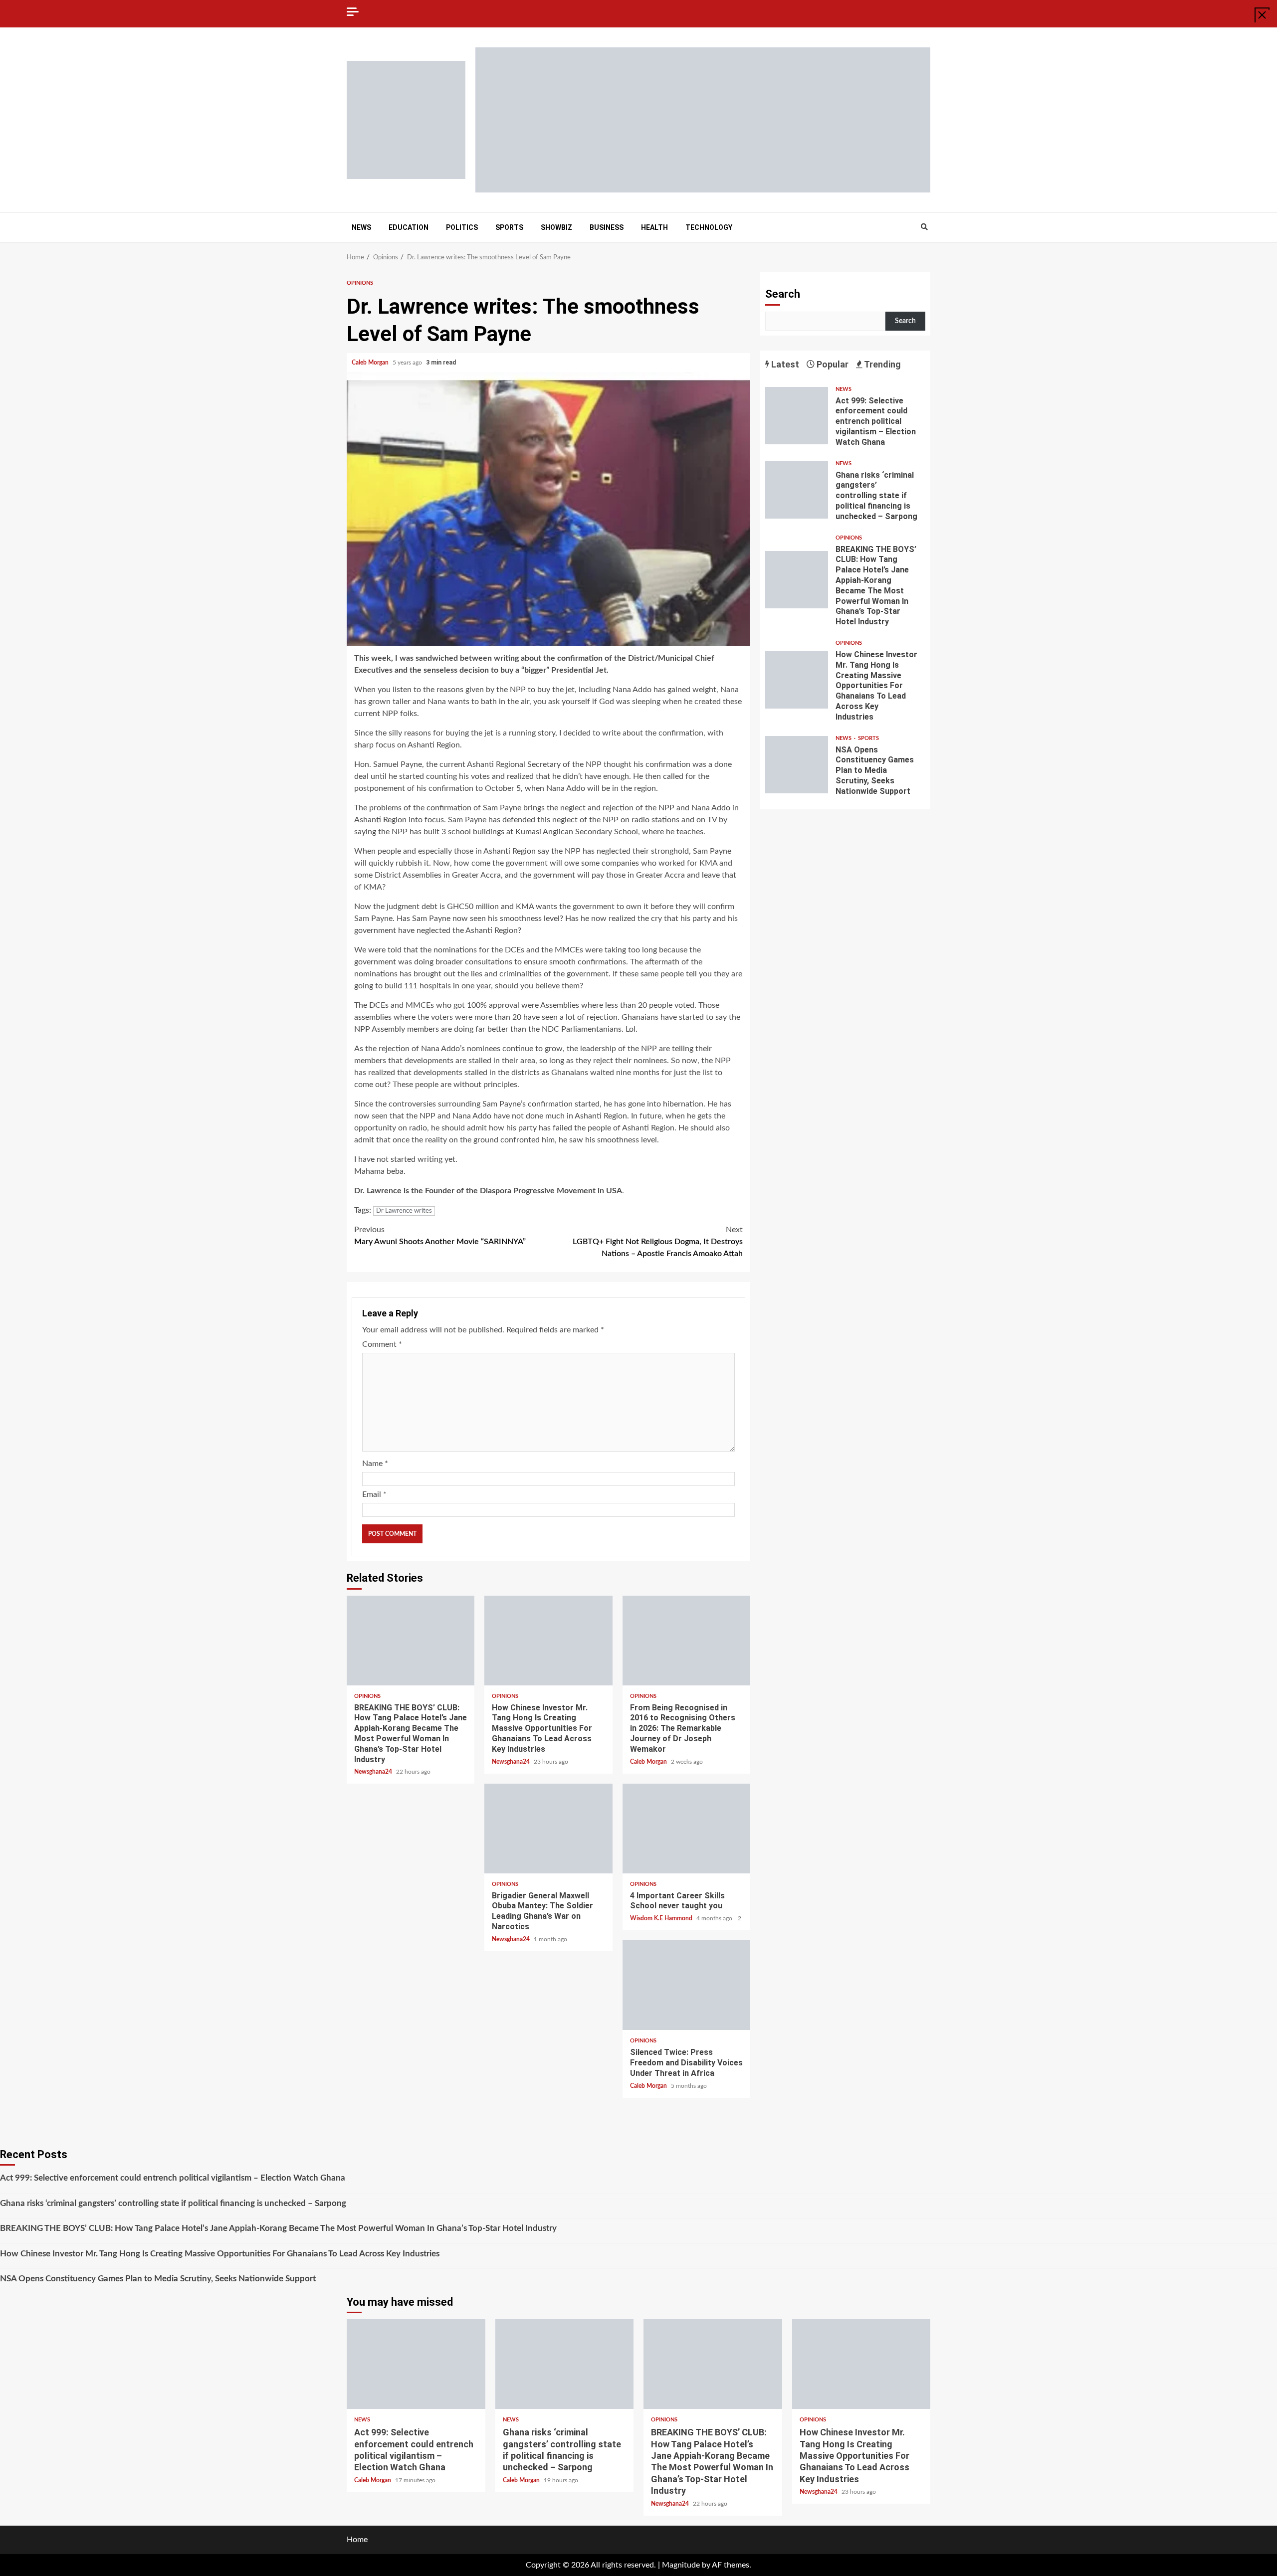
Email (374, 1494)
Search (783, 294)
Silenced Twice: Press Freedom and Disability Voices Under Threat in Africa (686, 1985)
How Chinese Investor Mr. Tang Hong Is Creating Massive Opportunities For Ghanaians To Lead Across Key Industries (548, 1641)
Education (409, 227)
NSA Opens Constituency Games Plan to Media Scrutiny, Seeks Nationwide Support (797, 765)
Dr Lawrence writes (404, 1211)
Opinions (360, 283)
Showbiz (556, 227)
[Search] (924, 227)
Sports (509, 227)
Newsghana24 (374, 1772)
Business (607, 227)
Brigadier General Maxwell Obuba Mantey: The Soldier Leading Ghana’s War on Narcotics (548, 1829)
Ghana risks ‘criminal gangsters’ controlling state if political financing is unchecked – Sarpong (797, 490)
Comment (382, 1344)
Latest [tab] (784, 364)
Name (375, 1464)
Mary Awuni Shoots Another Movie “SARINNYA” (440, 1236)
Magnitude (681, 2565)
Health (654, 227)
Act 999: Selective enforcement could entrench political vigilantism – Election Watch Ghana (797, 416)
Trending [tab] (882, 364)
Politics (462, 227)
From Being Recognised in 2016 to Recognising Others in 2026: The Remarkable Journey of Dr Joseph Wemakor (686, 1641)
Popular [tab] (832, 364)
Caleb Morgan (371, 363)
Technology (709, 227)
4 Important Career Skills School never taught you (686, 1829)
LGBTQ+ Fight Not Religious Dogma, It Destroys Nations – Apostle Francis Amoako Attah (658, 1242)
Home (357, 2540)
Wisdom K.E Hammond (662, 1918)
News (361, 227)
